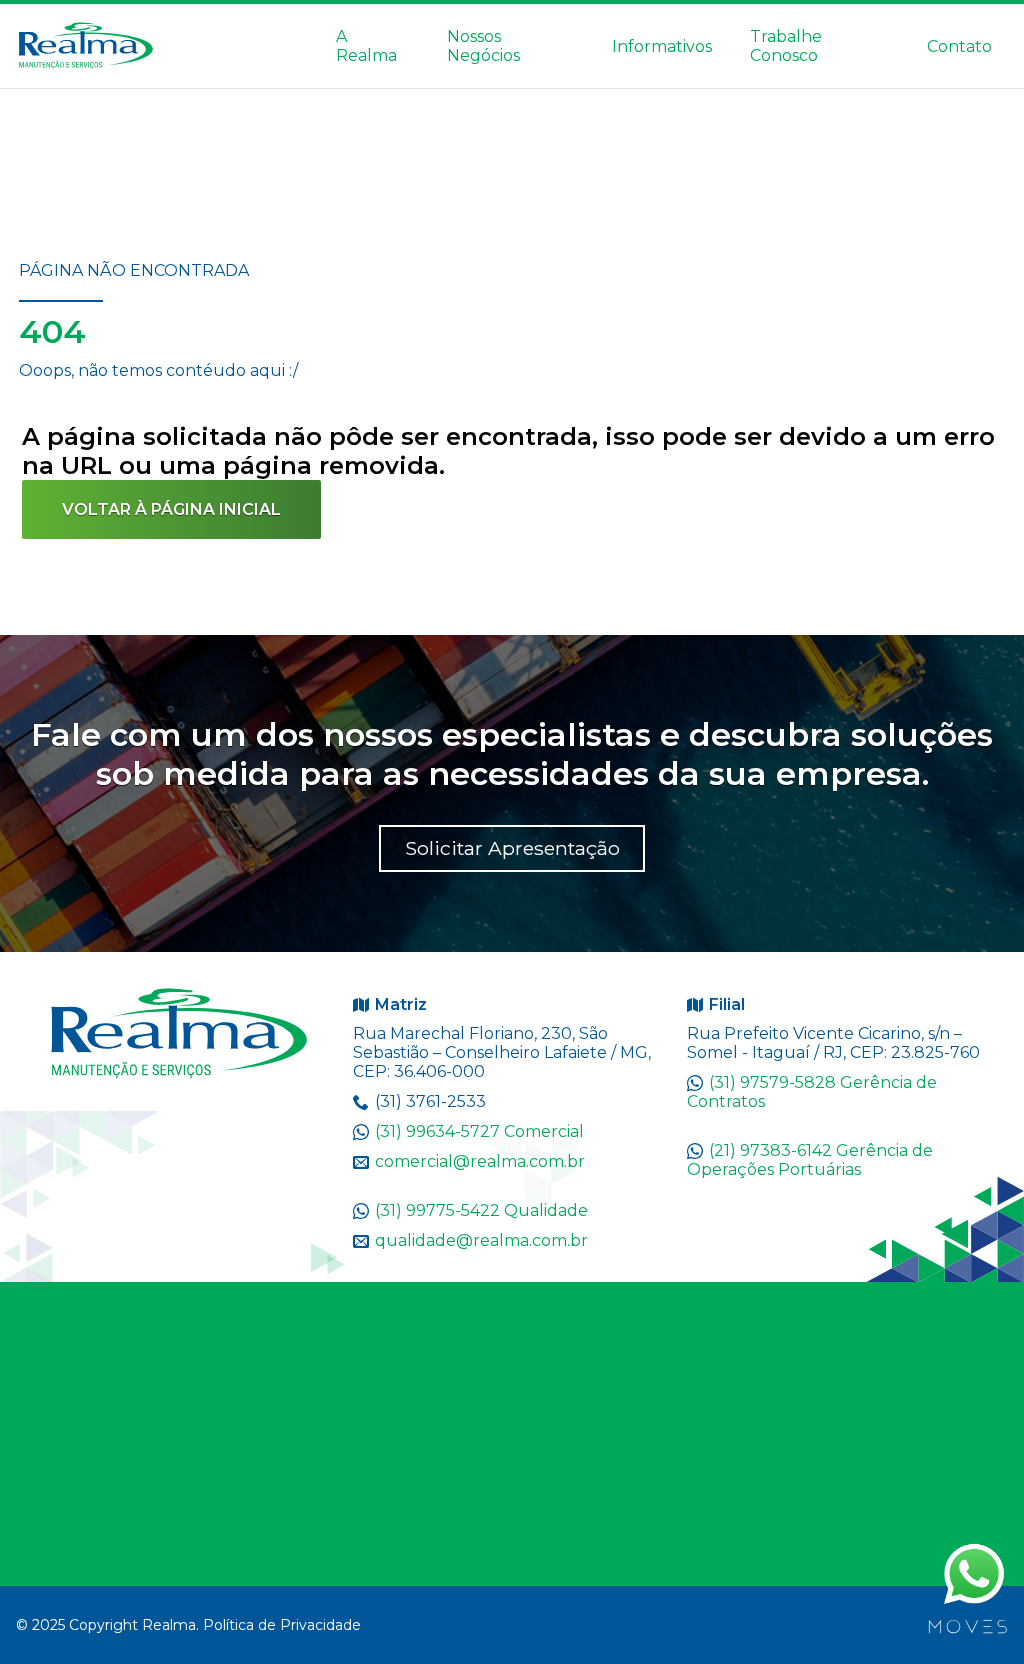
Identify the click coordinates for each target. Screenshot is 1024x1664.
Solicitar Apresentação (512, 848)
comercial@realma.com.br (480, 1161)
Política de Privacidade (282, 1625)
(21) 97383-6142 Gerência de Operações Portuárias (810, 1160)
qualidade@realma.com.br (481, 1240)
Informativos (662, 46)
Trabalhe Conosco (786, 46)
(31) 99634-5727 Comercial (479, 1131)
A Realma (366, 46)
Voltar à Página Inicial (171, 509)
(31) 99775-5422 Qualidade (481, 1210)
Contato (959, 46)
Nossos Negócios (483, 46)
